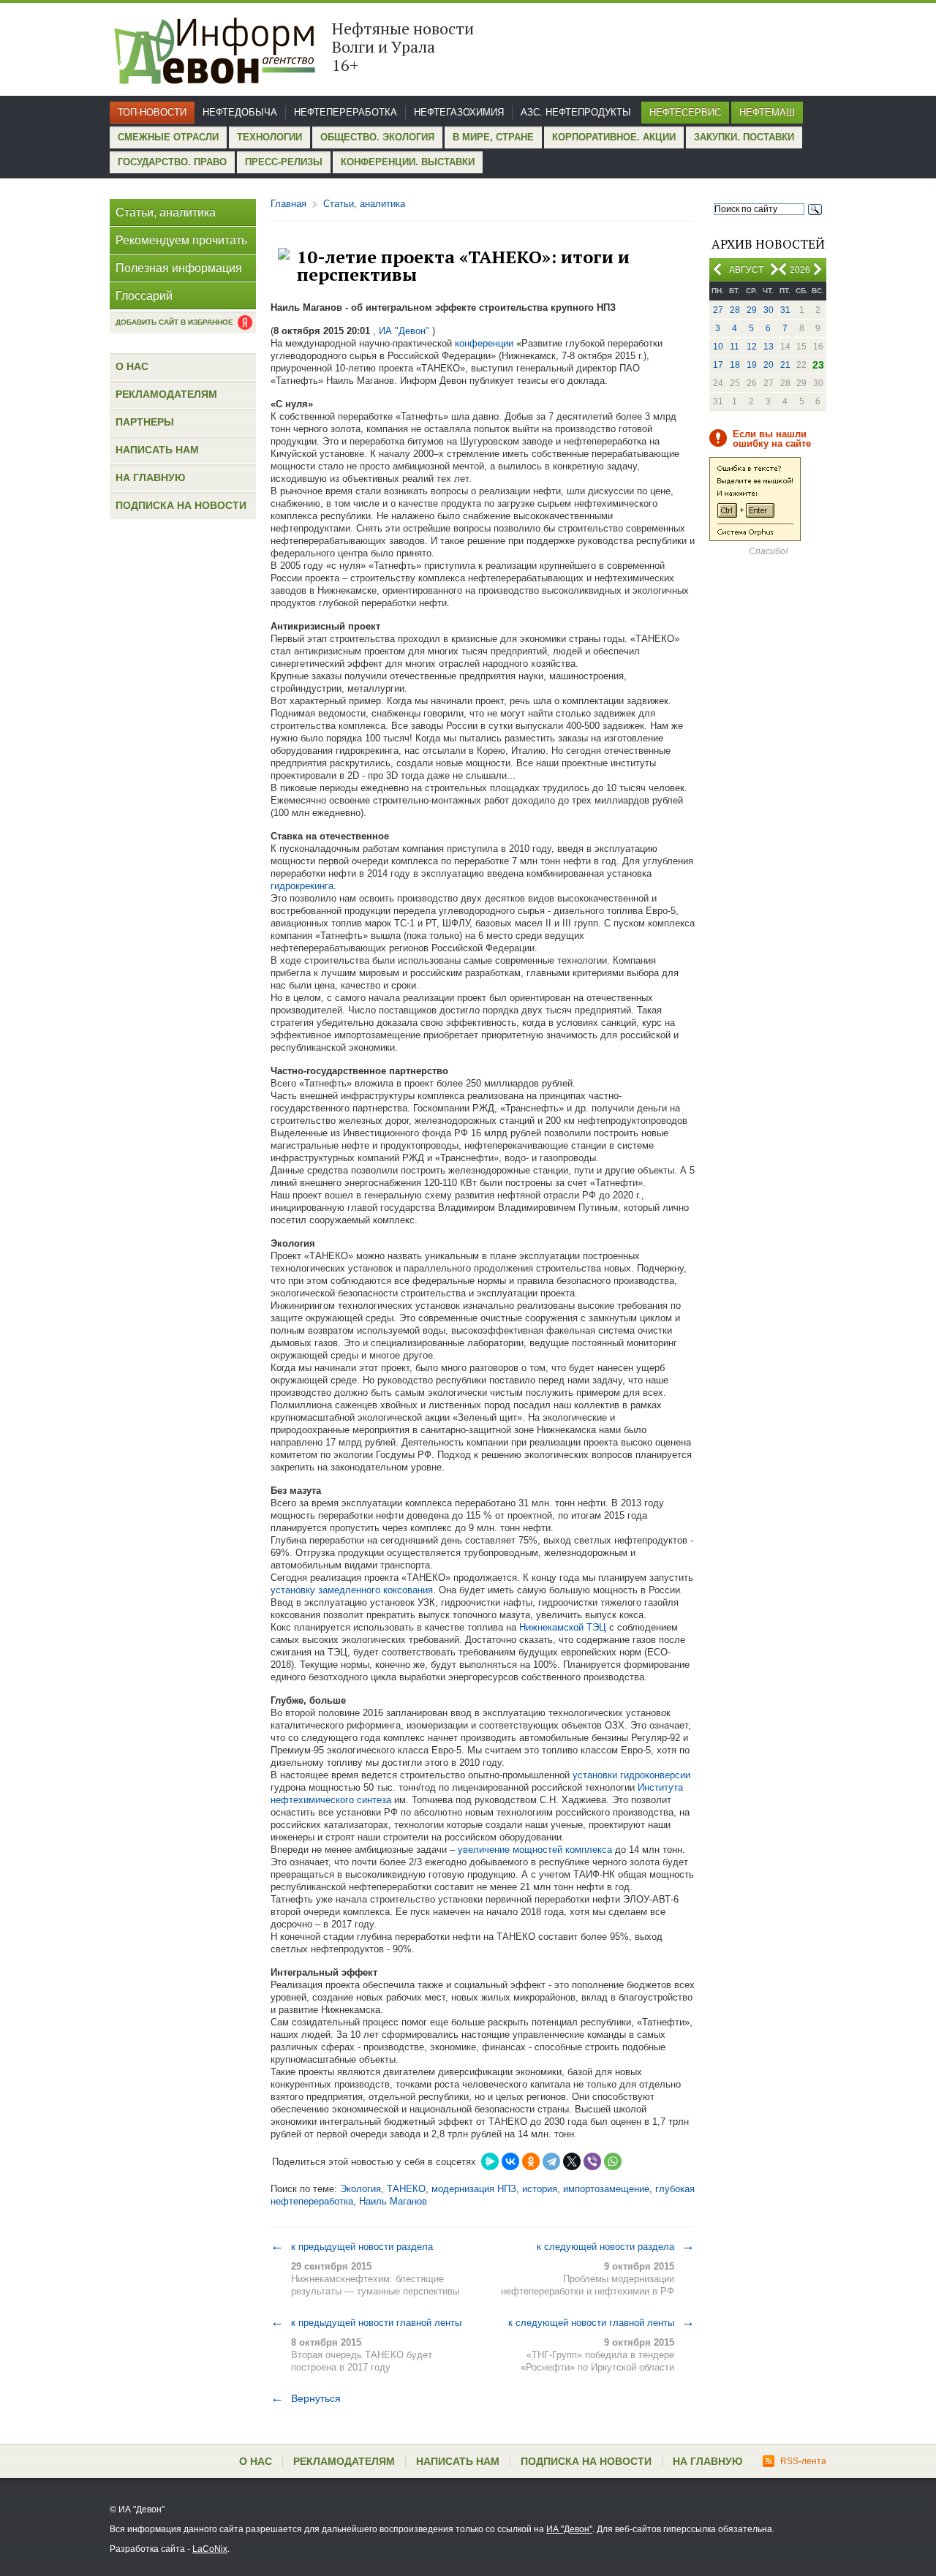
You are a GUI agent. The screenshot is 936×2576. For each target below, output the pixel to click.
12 (752, 347)
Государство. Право (172, 162)
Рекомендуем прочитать (181, 240)
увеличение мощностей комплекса (536, 1850)
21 (785, 365)
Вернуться (306, 2398)
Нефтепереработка (346, 112)
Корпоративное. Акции (614, 137)
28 (735, 310)
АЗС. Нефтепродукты (576, 112)
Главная (288, 204)
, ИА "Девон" (401, 331)
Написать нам (157, 450)
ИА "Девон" (569, 2529)
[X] (572, 2161)
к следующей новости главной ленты (601, 2322)
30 (769, 310)
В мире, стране (493, 137)
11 (735, 347)
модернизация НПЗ (474, 2189)
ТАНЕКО (406, 2189)
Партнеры (145, 422)
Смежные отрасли (168, 137)
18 (735, 365)
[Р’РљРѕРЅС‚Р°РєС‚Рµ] (510, 2161)
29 (752, 310)
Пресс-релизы (284, 162)
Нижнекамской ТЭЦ (563, 1627)
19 (752, 365)
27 (718, 310)
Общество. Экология (377, 137)
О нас (132, 366)
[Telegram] (551, 2161)
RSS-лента (803, 2461)
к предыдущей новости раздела (352, 2246)
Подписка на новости (181, 505)
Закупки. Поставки (744, 137)
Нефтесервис (685, 112)
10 (718, 347)
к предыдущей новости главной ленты (366, 2322)
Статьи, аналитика (166, 212)
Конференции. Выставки (408, 162)
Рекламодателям (166, 394)
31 (785, 310)
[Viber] (592, 2161)
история (540, 2189)
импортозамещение (606, 2189)
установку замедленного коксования (352, 1590)
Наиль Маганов (393, 2201)
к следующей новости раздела (616, 2246)
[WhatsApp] (613, 2161)
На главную (150, 477)
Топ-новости (152, 112)
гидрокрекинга (302, 886)
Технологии (269, 137)
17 (718, 365)
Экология (361, 2189)
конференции (484, 343)
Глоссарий (144, 296)
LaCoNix (210, 2549)
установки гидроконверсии (631, 1775)
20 (769, 365)
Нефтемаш (767, 112)
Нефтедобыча (240, 112)
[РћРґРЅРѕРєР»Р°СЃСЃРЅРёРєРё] (531, 2161)
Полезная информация (179, 268)
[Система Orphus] (755, 538)
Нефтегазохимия (459, 112)
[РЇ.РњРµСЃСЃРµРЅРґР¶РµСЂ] (490, 2161)
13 (769, 347)
